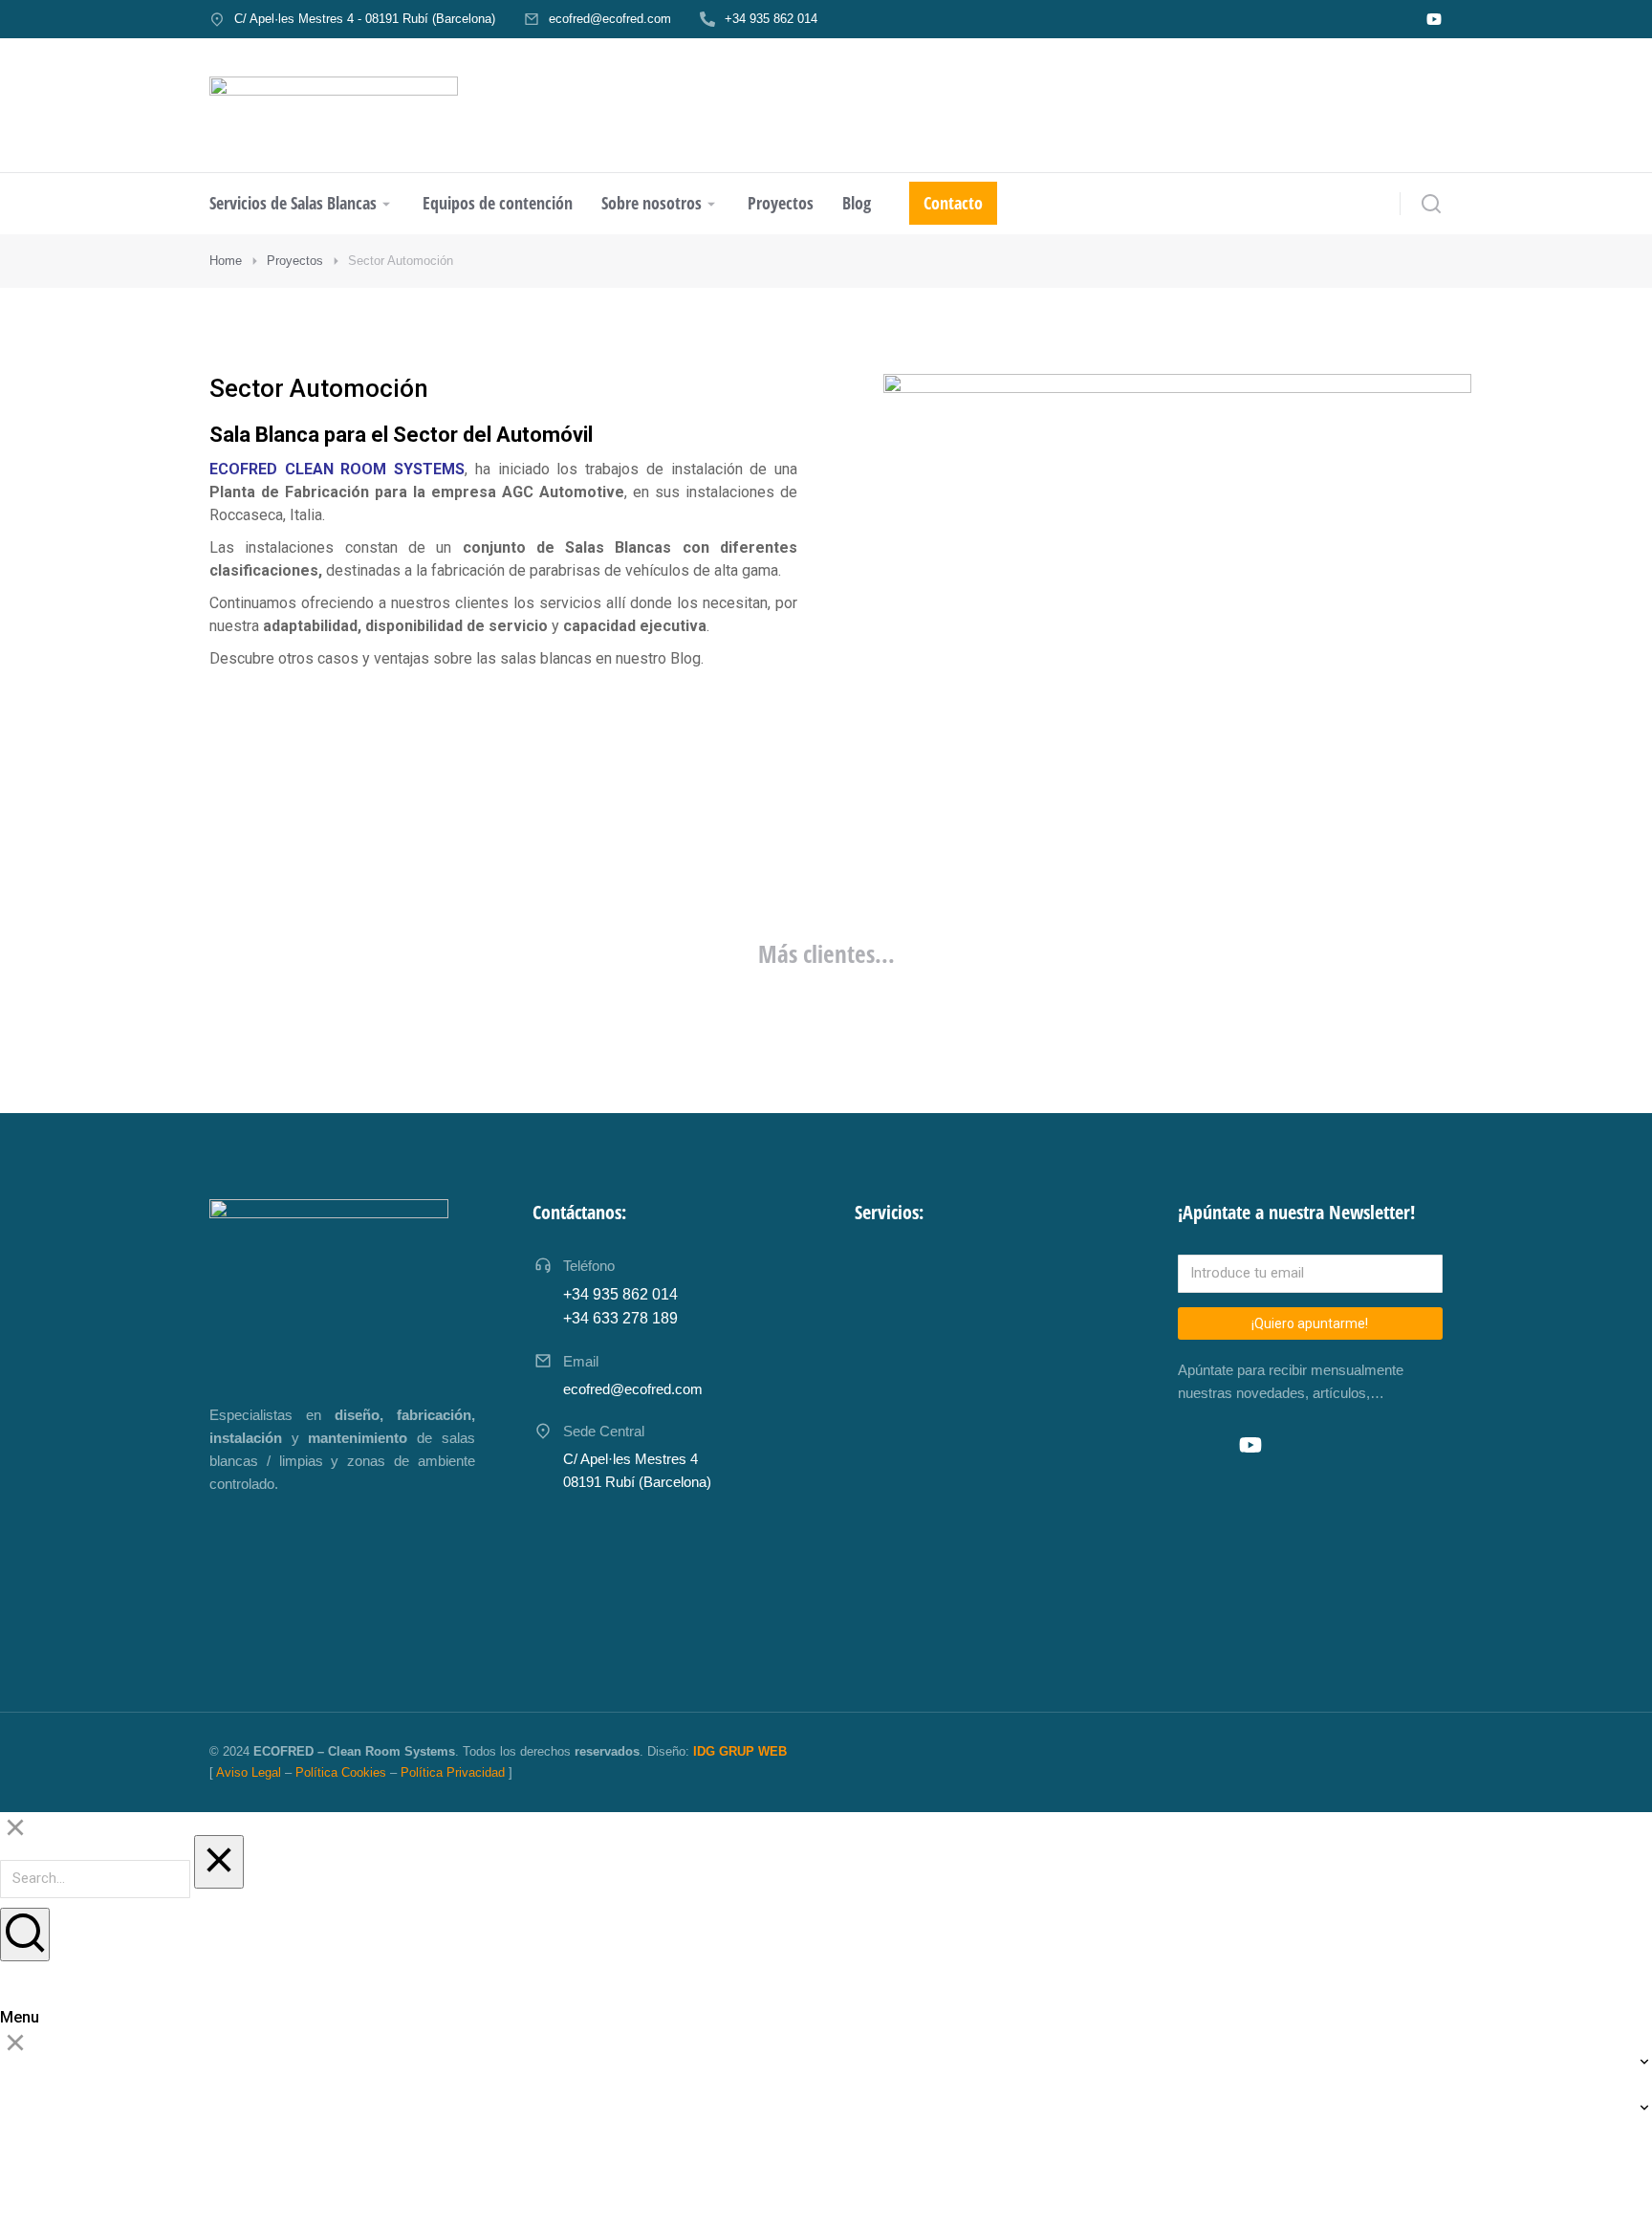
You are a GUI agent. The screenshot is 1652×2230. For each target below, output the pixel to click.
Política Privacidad (453, 1772)
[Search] (25, 1935)
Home (226, 261)
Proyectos (295, 261)
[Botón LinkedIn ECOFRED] (1398, 19)
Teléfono (589, 1266)
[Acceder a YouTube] (1250, 1445)
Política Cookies (341, 1772)
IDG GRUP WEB (740, 1751)
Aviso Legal (249, 1772)
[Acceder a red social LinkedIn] (1208, 1445)
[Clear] (219, 1862)
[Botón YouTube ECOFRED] (1434, 19)
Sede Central (604, 1431)
